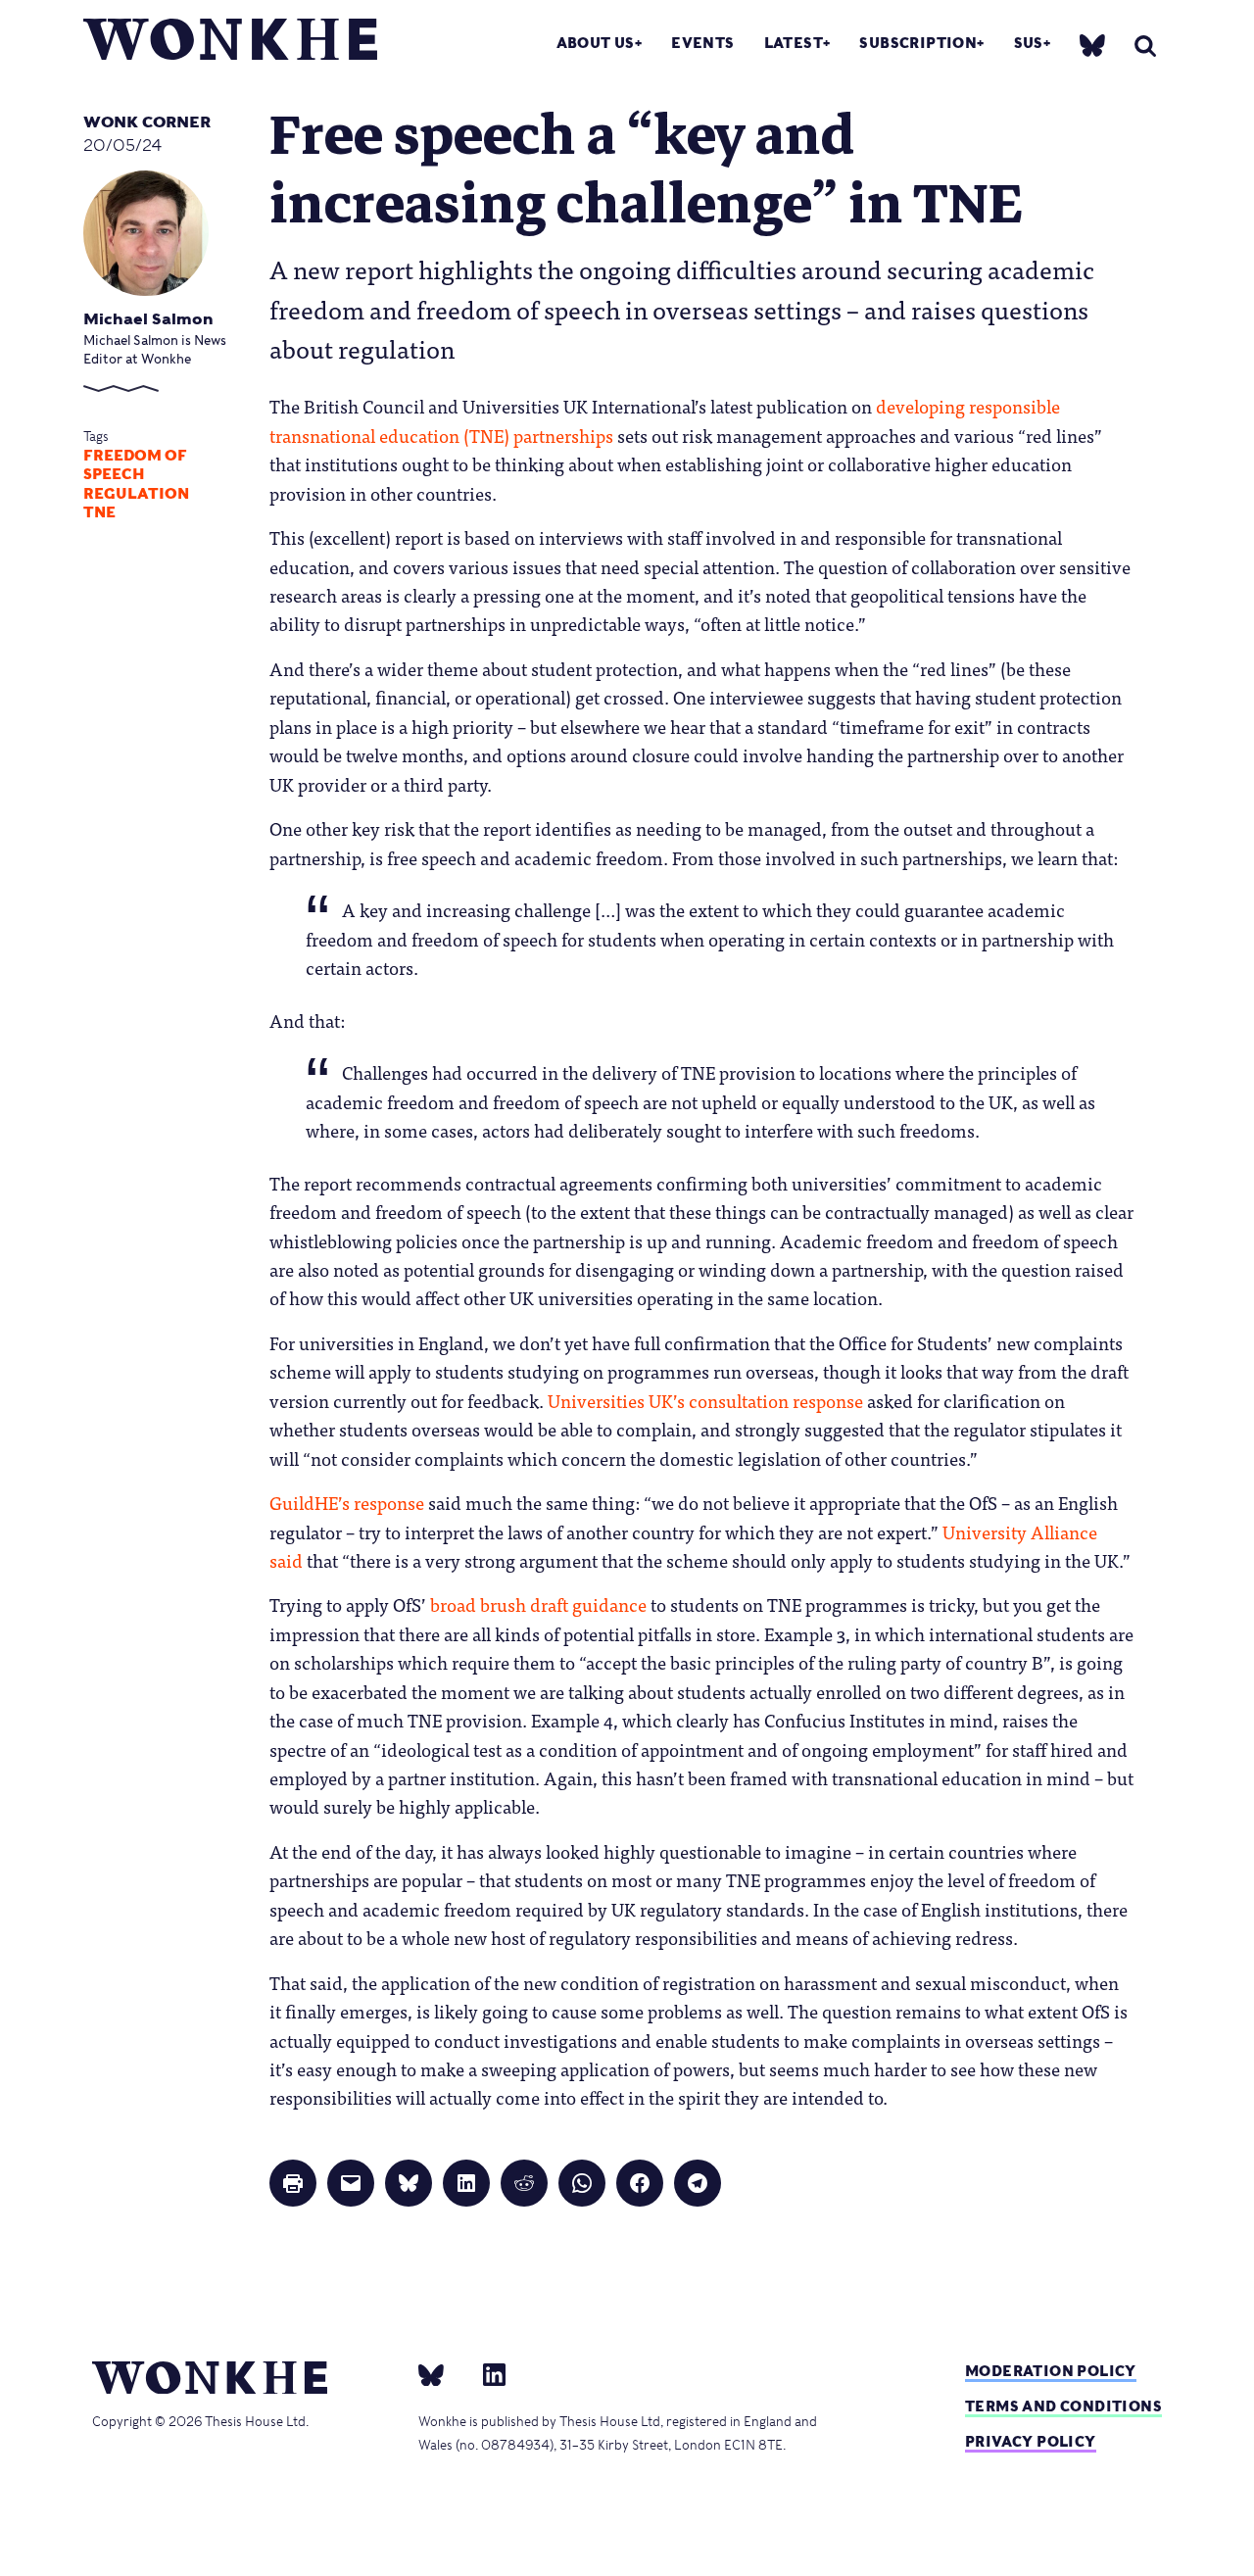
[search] (1145, 46)
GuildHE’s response (347, 1502)
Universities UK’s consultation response (705, 1400)
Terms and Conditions (1063, 2406)
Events (702, 43)
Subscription (918, 43)
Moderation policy (1051, 2371)
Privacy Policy (1031, 2441)
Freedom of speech (135, 465)
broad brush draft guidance (538, 1604)
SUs (1029, 43)
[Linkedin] (486, 2374)
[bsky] (1092, 45)
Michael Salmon (148, 319)
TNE (99, 512)
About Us (596, 43)
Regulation (136, 494)
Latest (794, 43)
